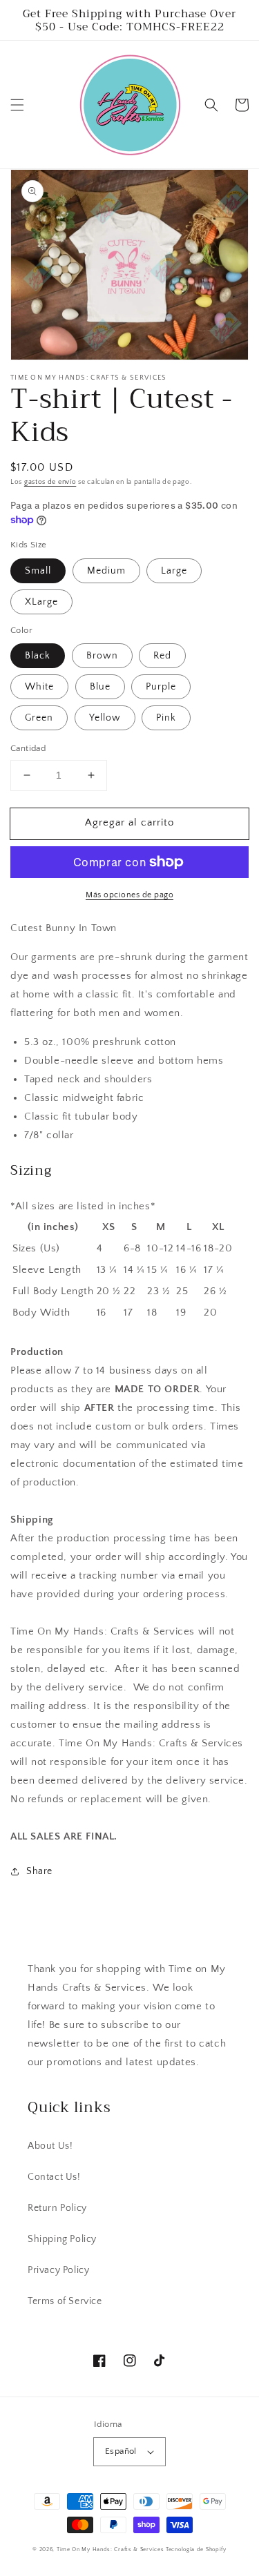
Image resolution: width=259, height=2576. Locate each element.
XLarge (41, 602)
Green (39, 718)
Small (38, 571)
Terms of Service (65, 2301)
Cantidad (28, 748)
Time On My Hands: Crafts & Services (111, 2549)
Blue (100, 687)
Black (38, 656)
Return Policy (57, 2208)
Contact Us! (54, 2177)
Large (174, 571)
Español (121, 2451)
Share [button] (39, 1871)
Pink (166, 718)
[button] (17, 105)
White (39, 687)
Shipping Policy (62, 2239)
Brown (102, 656)
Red (162, 656)
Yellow (105, 718)
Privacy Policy (58, 2270)
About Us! (50, 2146)
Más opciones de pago (129, 895)
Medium (106, 571)
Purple (161, 687)
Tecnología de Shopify (196, 2549)
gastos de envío (50, 482)
